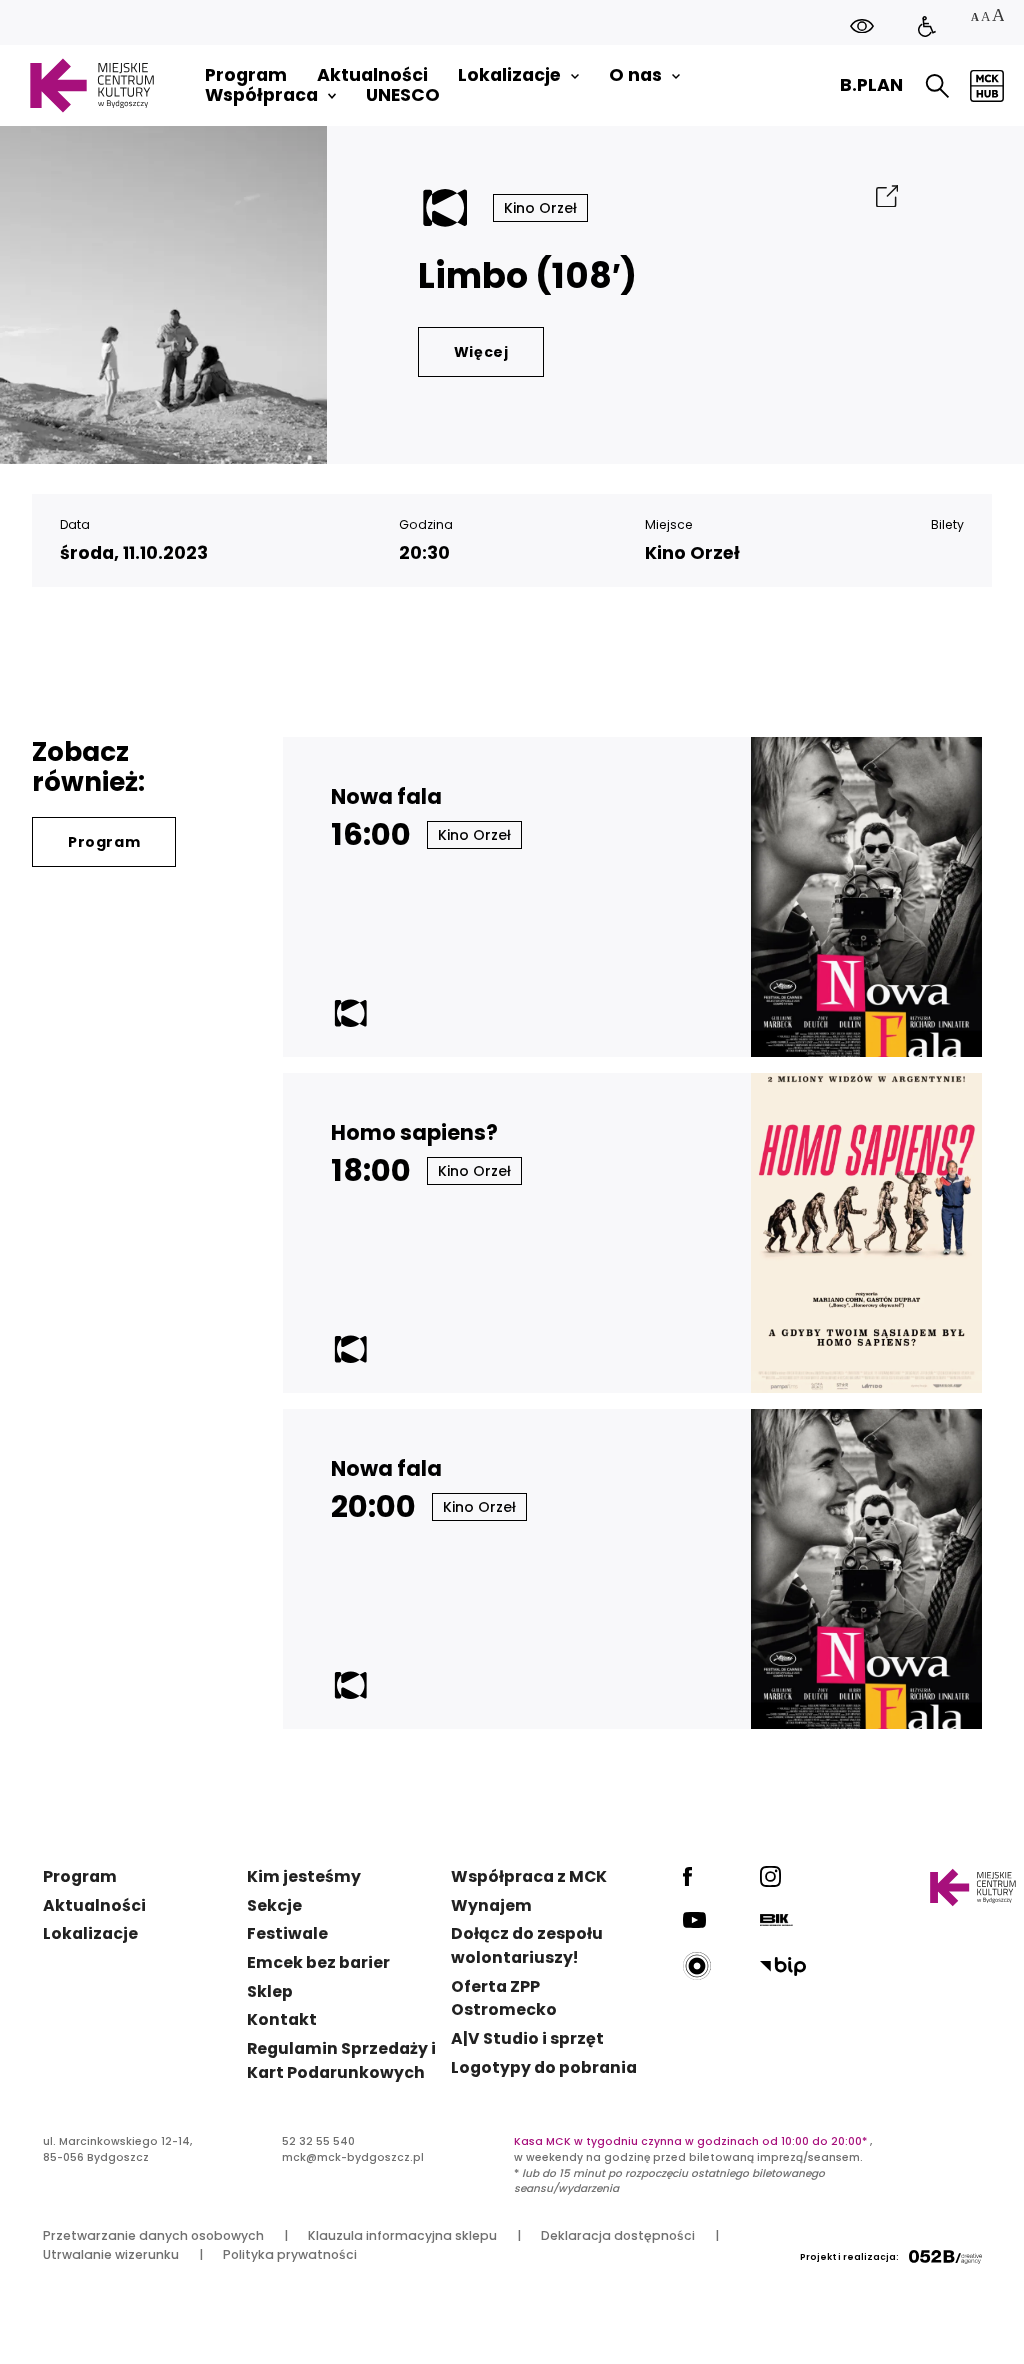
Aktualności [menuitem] (372, 75)
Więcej (481, 352)
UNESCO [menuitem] (403, 95)
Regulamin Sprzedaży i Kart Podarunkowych (341, 2060)
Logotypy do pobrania (544, 2067)
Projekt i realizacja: (849, 2257)
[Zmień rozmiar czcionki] (987, 17)
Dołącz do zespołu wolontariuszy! (527, 1945)
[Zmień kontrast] (862, 25)
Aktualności (94, 1905)
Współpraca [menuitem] (261, 95)
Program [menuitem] (246, 75)
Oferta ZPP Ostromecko (504, 1998)
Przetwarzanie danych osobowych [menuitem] (153, 2235)
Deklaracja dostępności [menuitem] (618, 2235)
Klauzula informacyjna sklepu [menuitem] (402, 2235)
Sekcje (274, 1905)
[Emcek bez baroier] (927, 27)
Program (104, 842)
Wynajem (491, 1905)
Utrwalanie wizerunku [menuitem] (111, 2254)
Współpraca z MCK (529, 1876)
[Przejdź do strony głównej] (91, 85)
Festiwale (287, 1933)
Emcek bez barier (318, 1962)
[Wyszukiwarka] (937, 86)
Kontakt (282, 2019)
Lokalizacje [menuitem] (509, 75)
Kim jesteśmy (304, 1876)
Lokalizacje (90, 1933)
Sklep (270, 1991)
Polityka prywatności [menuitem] (290, 2254)
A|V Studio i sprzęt (527, 2038)
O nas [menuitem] (635, 75)
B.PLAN (871, 85)
